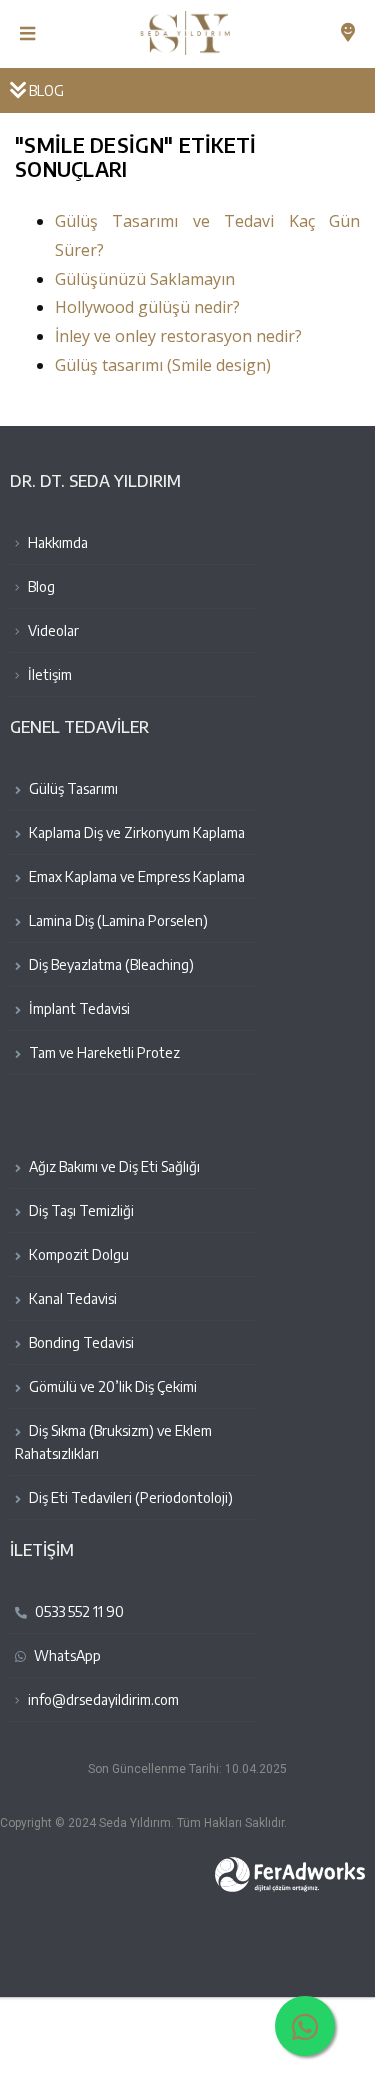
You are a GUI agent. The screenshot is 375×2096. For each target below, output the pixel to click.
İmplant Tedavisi (78, 1008)
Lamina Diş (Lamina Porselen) (117, 920)
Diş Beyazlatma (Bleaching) (110, 964)
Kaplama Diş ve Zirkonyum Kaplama (135, 832)
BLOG (45, 90)
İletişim (48, 674)
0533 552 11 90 (78, 1611)
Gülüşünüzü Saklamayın (145, 279)
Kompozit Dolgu (77, 1254)
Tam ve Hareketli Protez (103, 1052)
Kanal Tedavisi (71, 1298)
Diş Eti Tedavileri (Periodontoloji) (129, 1497)
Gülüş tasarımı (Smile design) (163, 365)
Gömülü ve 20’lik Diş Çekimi (111, 1386)
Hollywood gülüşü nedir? (147, 307)
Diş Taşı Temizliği (80, 1210)
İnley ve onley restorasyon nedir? (178, 336)
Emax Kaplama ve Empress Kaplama (135, 876)
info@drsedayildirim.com (103, 1699)
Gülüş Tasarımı (72, 788)
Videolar (52, 630)
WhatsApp (66, 1655)
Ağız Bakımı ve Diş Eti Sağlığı (113, 1166)
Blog (40, 586)
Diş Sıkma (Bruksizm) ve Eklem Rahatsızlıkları (113, 1442)
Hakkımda (56, 542)
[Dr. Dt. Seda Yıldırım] (187, 26)
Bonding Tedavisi (80, 1342)
